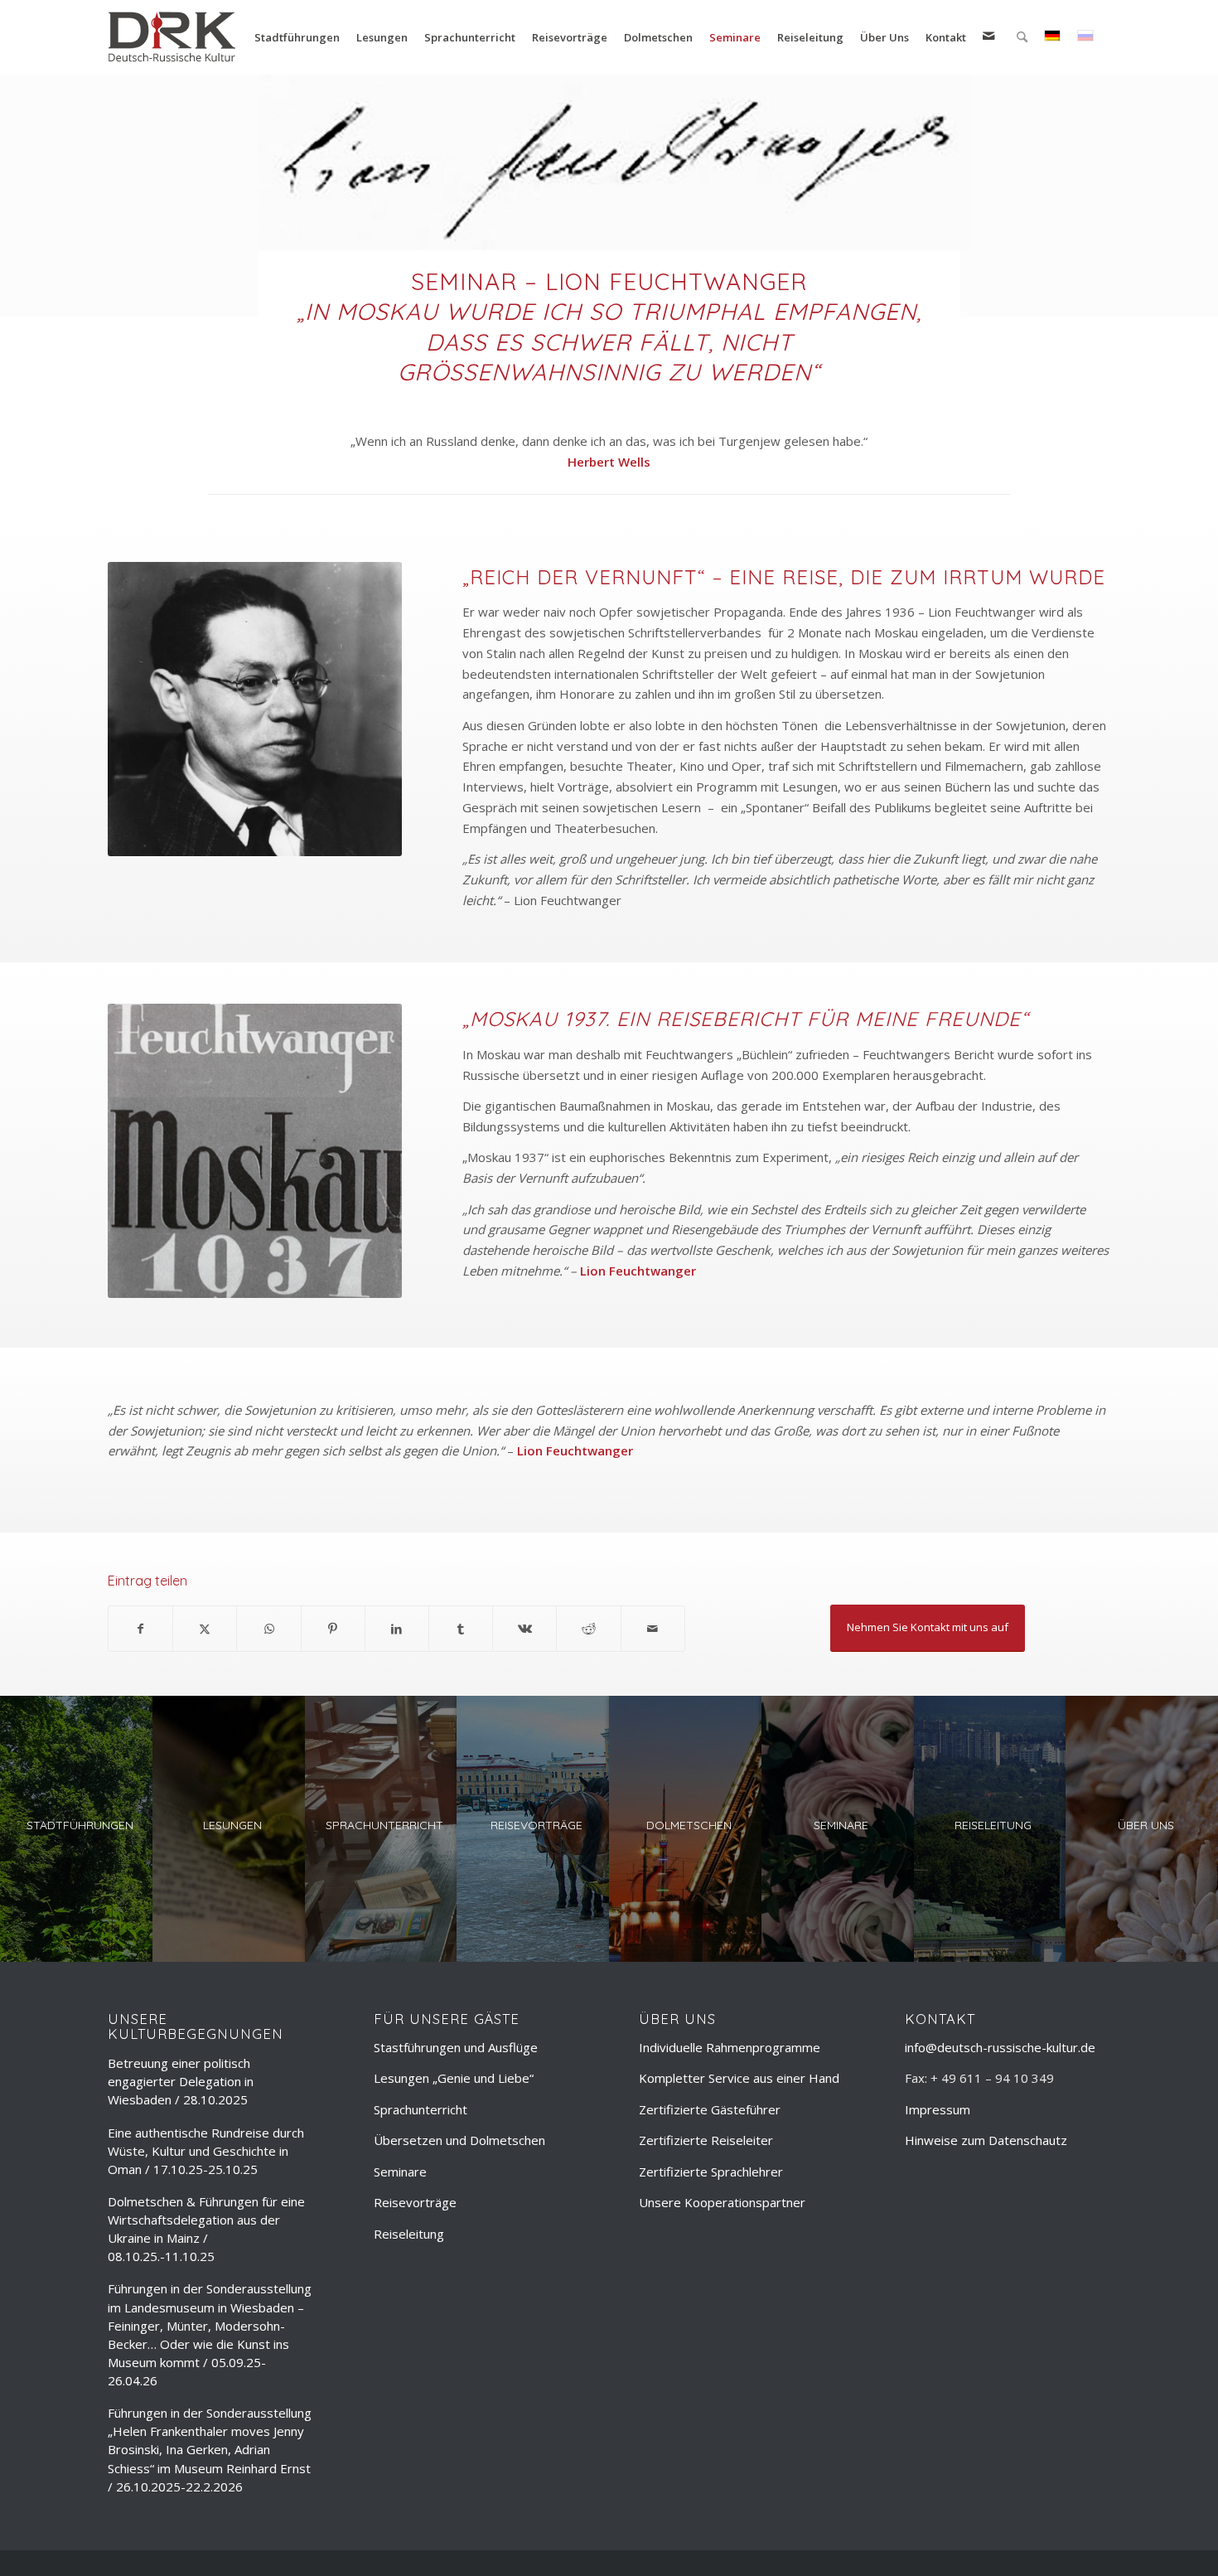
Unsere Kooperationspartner (722, 2202)
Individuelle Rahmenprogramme (730, 2047)
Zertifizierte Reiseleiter (706, 2140)
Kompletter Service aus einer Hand (739, 2078)
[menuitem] (297, 37)
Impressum (938, 2109)
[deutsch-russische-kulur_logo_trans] (172, 37)
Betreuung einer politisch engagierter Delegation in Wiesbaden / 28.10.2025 (181, 2081)
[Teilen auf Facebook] (140, 1629)
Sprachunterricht (420, 2109)
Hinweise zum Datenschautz (986, 2140)
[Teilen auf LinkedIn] (397, 1629)
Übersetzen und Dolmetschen (459, 2140)
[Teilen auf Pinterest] (333, 1629)
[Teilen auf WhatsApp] (268, 1629)
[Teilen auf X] (205, 1629)
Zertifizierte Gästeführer (710, 2109)
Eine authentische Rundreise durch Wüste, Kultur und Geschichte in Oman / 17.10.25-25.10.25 (206, 2151)
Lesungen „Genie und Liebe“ (454, 2078)
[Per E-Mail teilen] (653, 1629)
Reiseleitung (409, 2234)
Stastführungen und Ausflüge (456, 2047)
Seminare (400, 2172)
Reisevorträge (415, 2202)
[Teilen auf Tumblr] (461, 1629)
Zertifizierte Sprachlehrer (711, 2172)
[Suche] (1022, 37)
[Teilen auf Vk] (524, 1629)
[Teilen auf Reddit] (588, 1629)
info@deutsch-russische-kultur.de (1000, 2047)
